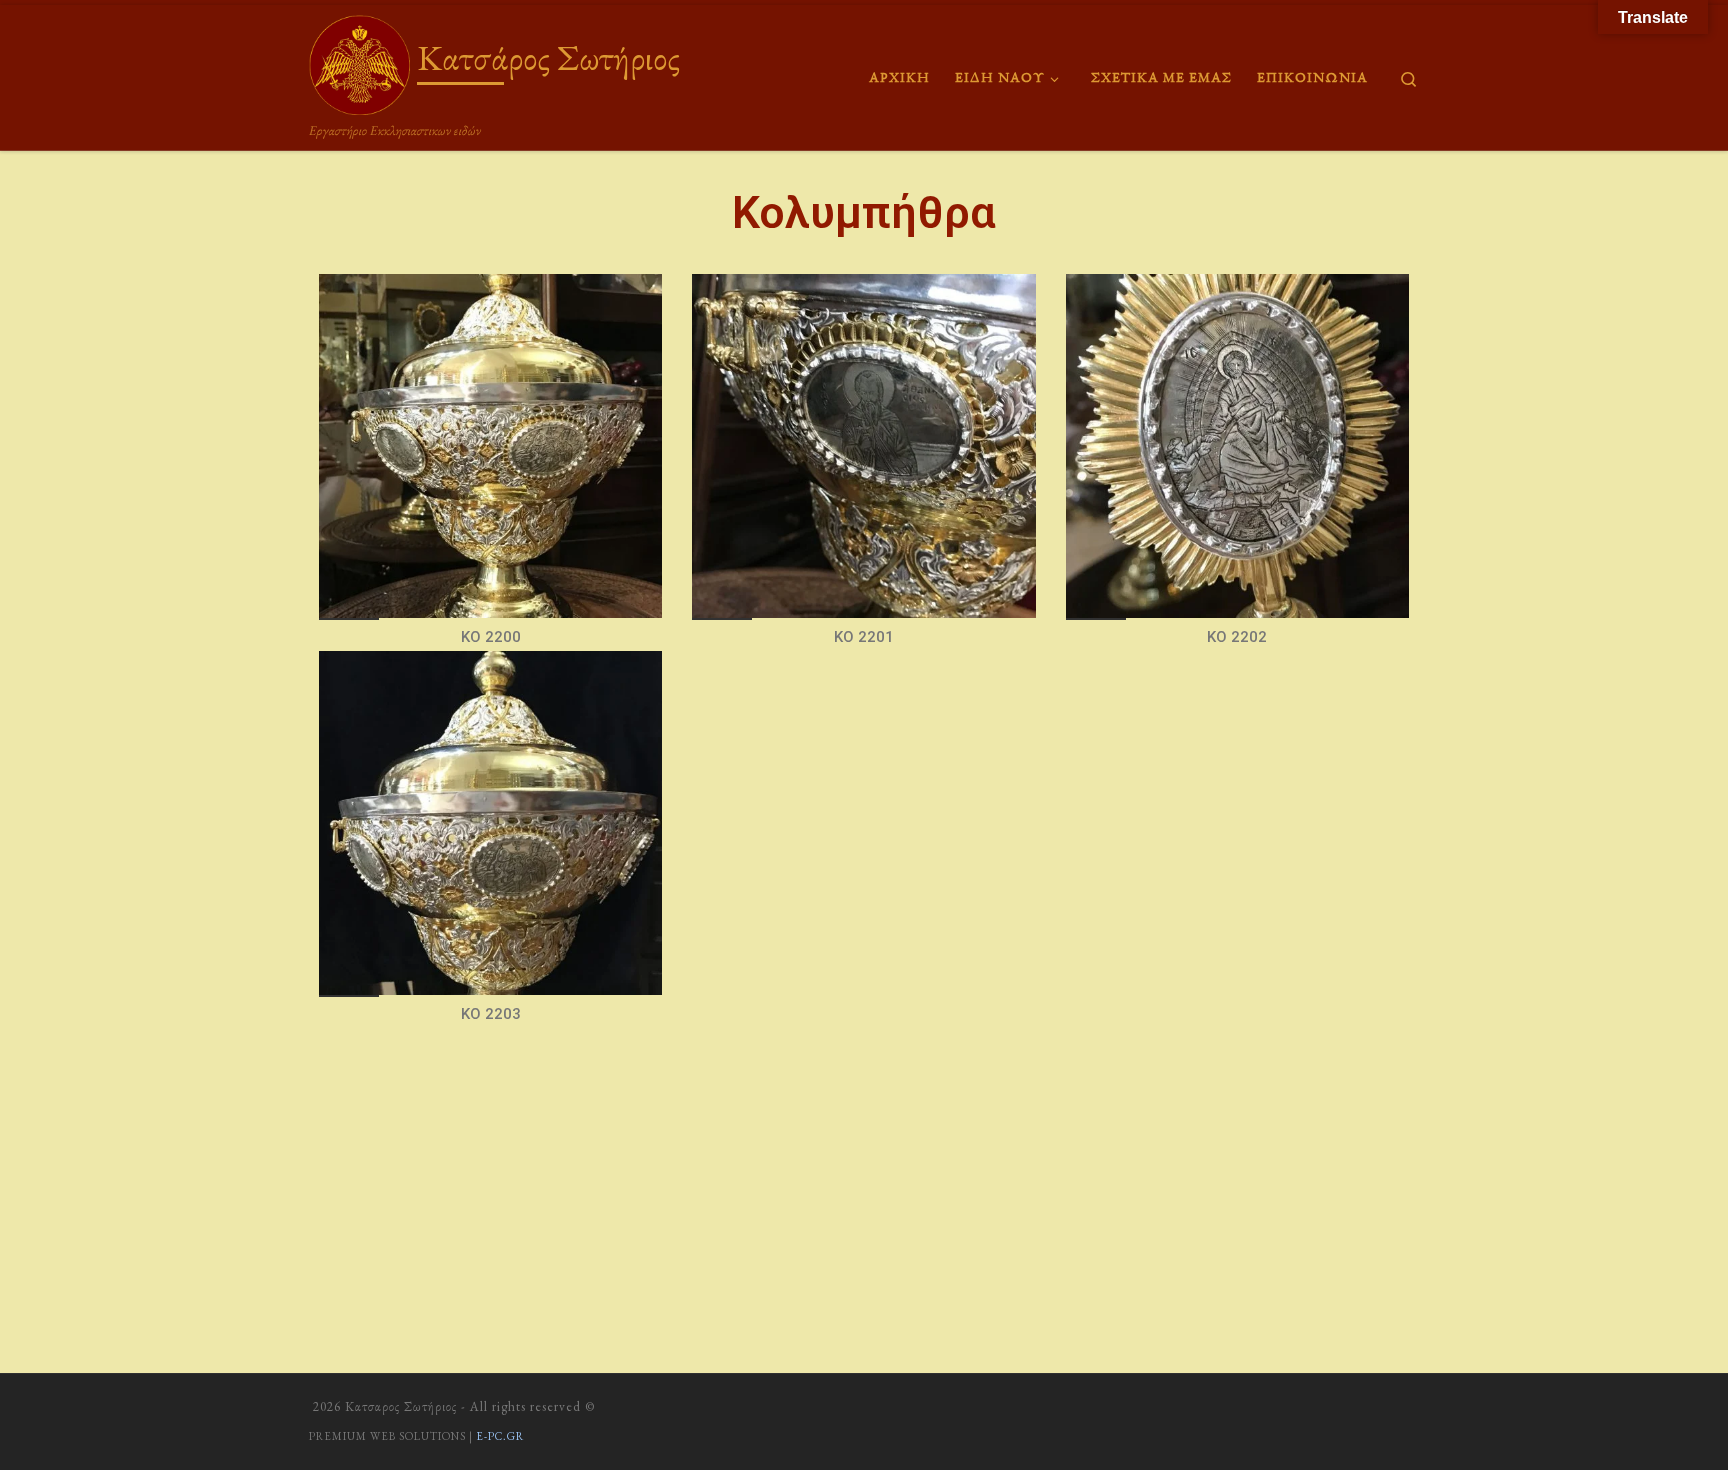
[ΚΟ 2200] (490, 445)
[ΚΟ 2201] (863, 445)
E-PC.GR (500, 1436)
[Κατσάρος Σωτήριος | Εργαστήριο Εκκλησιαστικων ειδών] (359, 60)
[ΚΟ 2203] (490, 822)
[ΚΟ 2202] (1237, 445)
